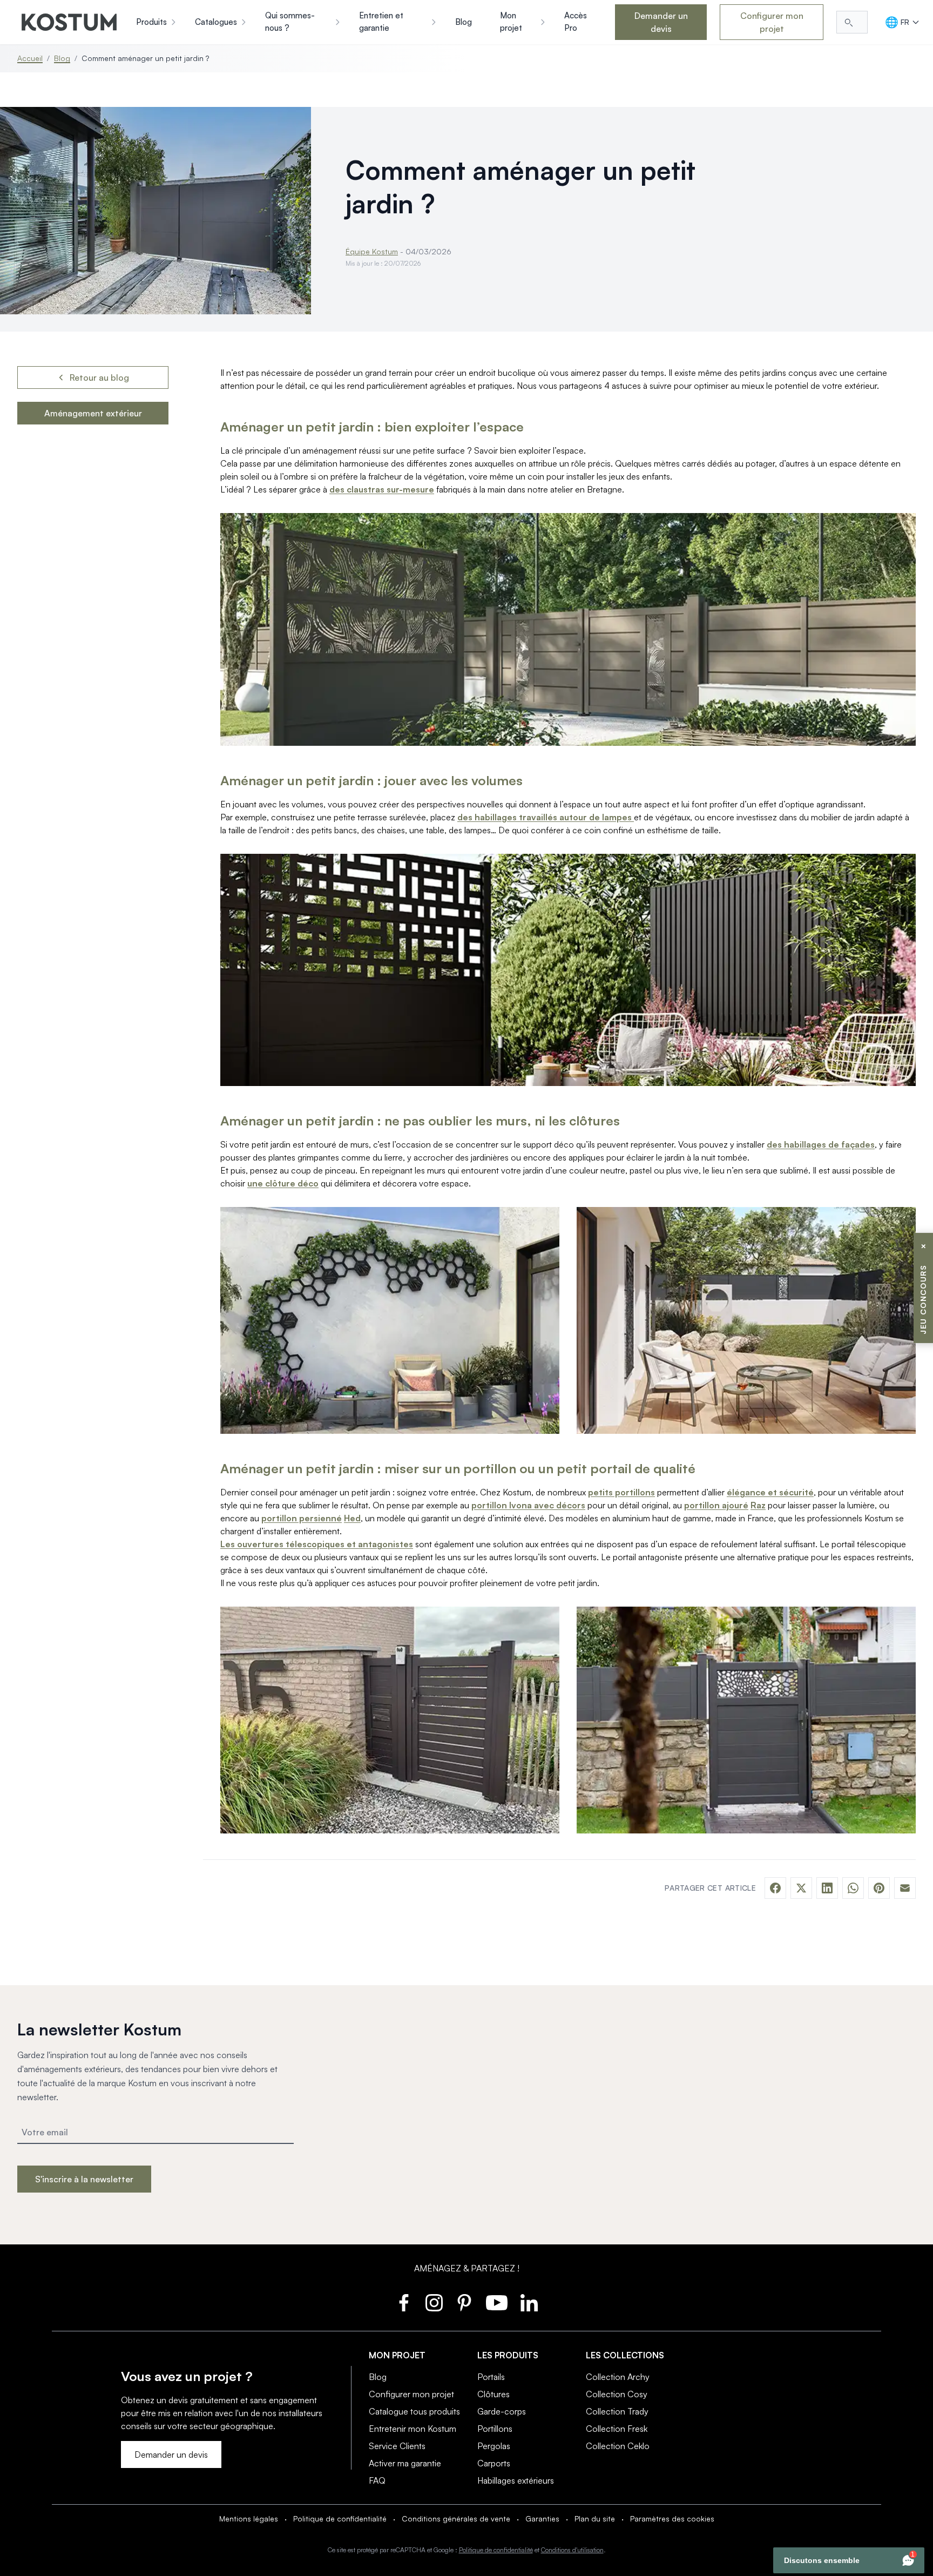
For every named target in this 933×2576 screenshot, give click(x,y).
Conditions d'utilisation (572, 2550)
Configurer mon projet (772, 22)
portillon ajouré (716, 1505)
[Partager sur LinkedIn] (827, 1888)
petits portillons (621, 1492)
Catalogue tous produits (414, 2411)
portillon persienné (302, 1518)
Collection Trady (617, 2411)
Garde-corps (502, 2411)
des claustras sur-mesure (382, 489)
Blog (62, 58)
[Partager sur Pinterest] (879, 1888)
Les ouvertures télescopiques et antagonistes (317, 1544)
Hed (352, 1518)
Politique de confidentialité (340, 2518)
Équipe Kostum (372, 251)
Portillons (495, 2429)
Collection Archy (618, 2377)
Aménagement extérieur (93, 413)
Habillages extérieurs (516, 2480)
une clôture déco (283, 1183)
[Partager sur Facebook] (775, 1888)
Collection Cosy (617, 2394)
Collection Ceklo (618, 2446)
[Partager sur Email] (905, 1888)
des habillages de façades (821, 1144)
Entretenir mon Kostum (413, 2429)
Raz (758, 1505)
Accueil (30, 58)
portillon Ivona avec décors (528, 1505)
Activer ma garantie (405, 2463)
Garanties (542, 2518)
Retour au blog (99, 377)
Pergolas (494, 2446)
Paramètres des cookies (672, 2518)
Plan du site (595, 2518)
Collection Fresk (617, 2429)
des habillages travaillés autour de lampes (546, 817)
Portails (491, 2377)
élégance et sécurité (770, 1492)
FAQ (377, 2480)
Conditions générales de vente (456, 2518)
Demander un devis (661, 22)
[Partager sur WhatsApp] (853, 1888)
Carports (494, 2463)
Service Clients (397, 2446)
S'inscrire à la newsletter (84, 2179)
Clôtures (493, 2394)
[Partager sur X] (801, 1888)
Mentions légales (249, 2518)
